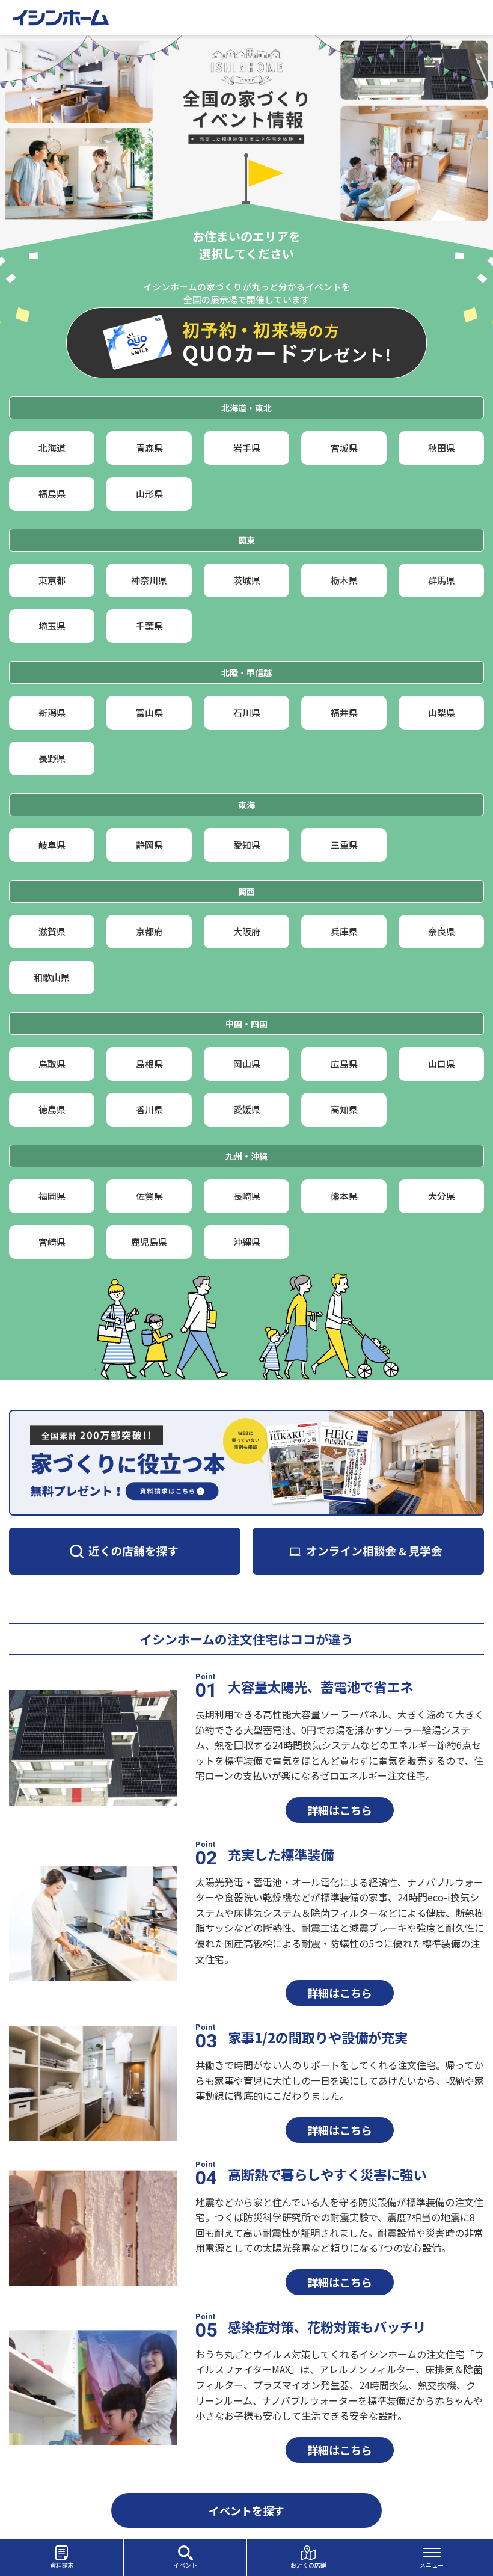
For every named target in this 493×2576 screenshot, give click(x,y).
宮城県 (344, 448)
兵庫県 (344, 931)
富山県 (149, 712)
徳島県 (52, 1109)
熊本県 (344, 1196)
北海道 (52, 448)
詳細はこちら (340, 1810)
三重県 (344, 845)
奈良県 (442, 931)
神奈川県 (149, 580)
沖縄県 (247, 1242)
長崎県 (247, 1196)
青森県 (149, 448)
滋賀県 (52, 931)
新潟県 (52, 712)
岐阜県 (52, 845)
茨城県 (247, 580)
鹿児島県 (149, 1242)
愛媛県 (247, 1109)
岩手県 (247, 448)
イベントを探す (246, 2510)
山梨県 (442, 712)
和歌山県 (52, 977)
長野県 (52, 758)
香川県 (149, 1109)
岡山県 (247, 1064)
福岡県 (52, 1196)
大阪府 (247, 931)
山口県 (442, 1064)
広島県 (344, 1064)
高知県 (344, 1109)
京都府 (149, 931)
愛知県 (247, 845)
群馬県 (442, 580)
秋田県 (442, 448)
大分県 (442, 1196)
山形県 (149, 493)
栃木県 (344, 580)
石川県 (247, 712)
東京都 (52, 580)
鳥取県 (52, 1064)
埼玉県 (52, 626)
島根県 (149, 1064)
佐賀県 (149, 1196)
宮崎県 (52, 1242)
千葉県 (149, 626)
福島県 (52, 493)
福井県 (344, 712)
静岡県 (149, 845)
